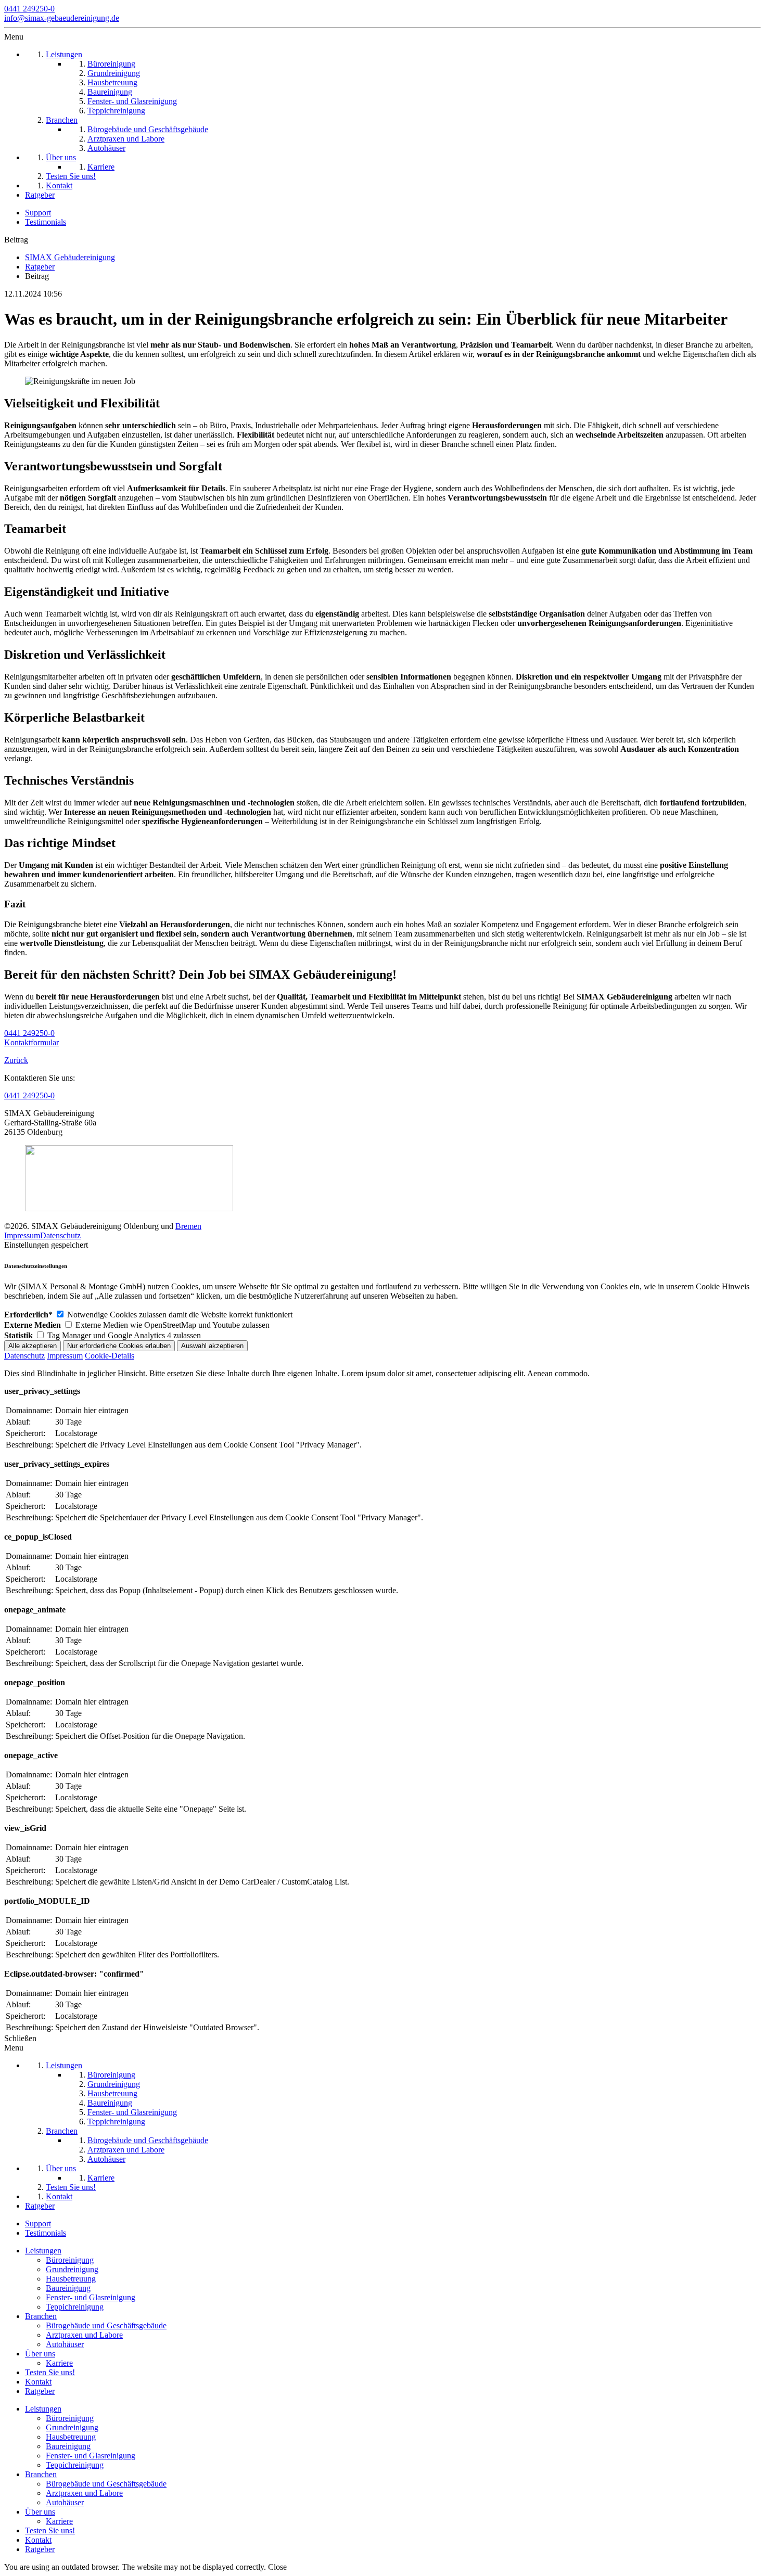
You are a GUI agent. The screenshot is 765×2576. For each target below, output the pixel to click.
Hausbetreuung (71, 2279)
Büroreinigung (70, 2260)
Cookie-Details (110, 1356)
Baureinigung (68, 2288)
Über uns (40, 2354)
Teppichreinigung (75, 2307)
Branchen (41, 2316)
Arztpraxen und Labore (84, 2335)
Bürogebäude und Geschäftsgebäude (106, 2325)
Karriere (59, 2363)
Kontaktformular (31, 1042)
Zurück (16, 1060)
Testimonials (46, 222)
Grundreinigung (72, 2269)
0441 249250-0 (29, 9)
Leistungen (43, 2251)
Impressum (22, 1235)
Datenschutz (60, 1235)
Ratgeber (40, 2391)
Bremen (188, 1226)
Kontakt (38, 2382)
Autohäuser (65, 2344)
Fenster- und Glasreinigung (91, 2297)
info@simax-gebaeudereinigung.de (62, 18)
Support (38, 213)
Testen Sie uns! (50, 2372)
